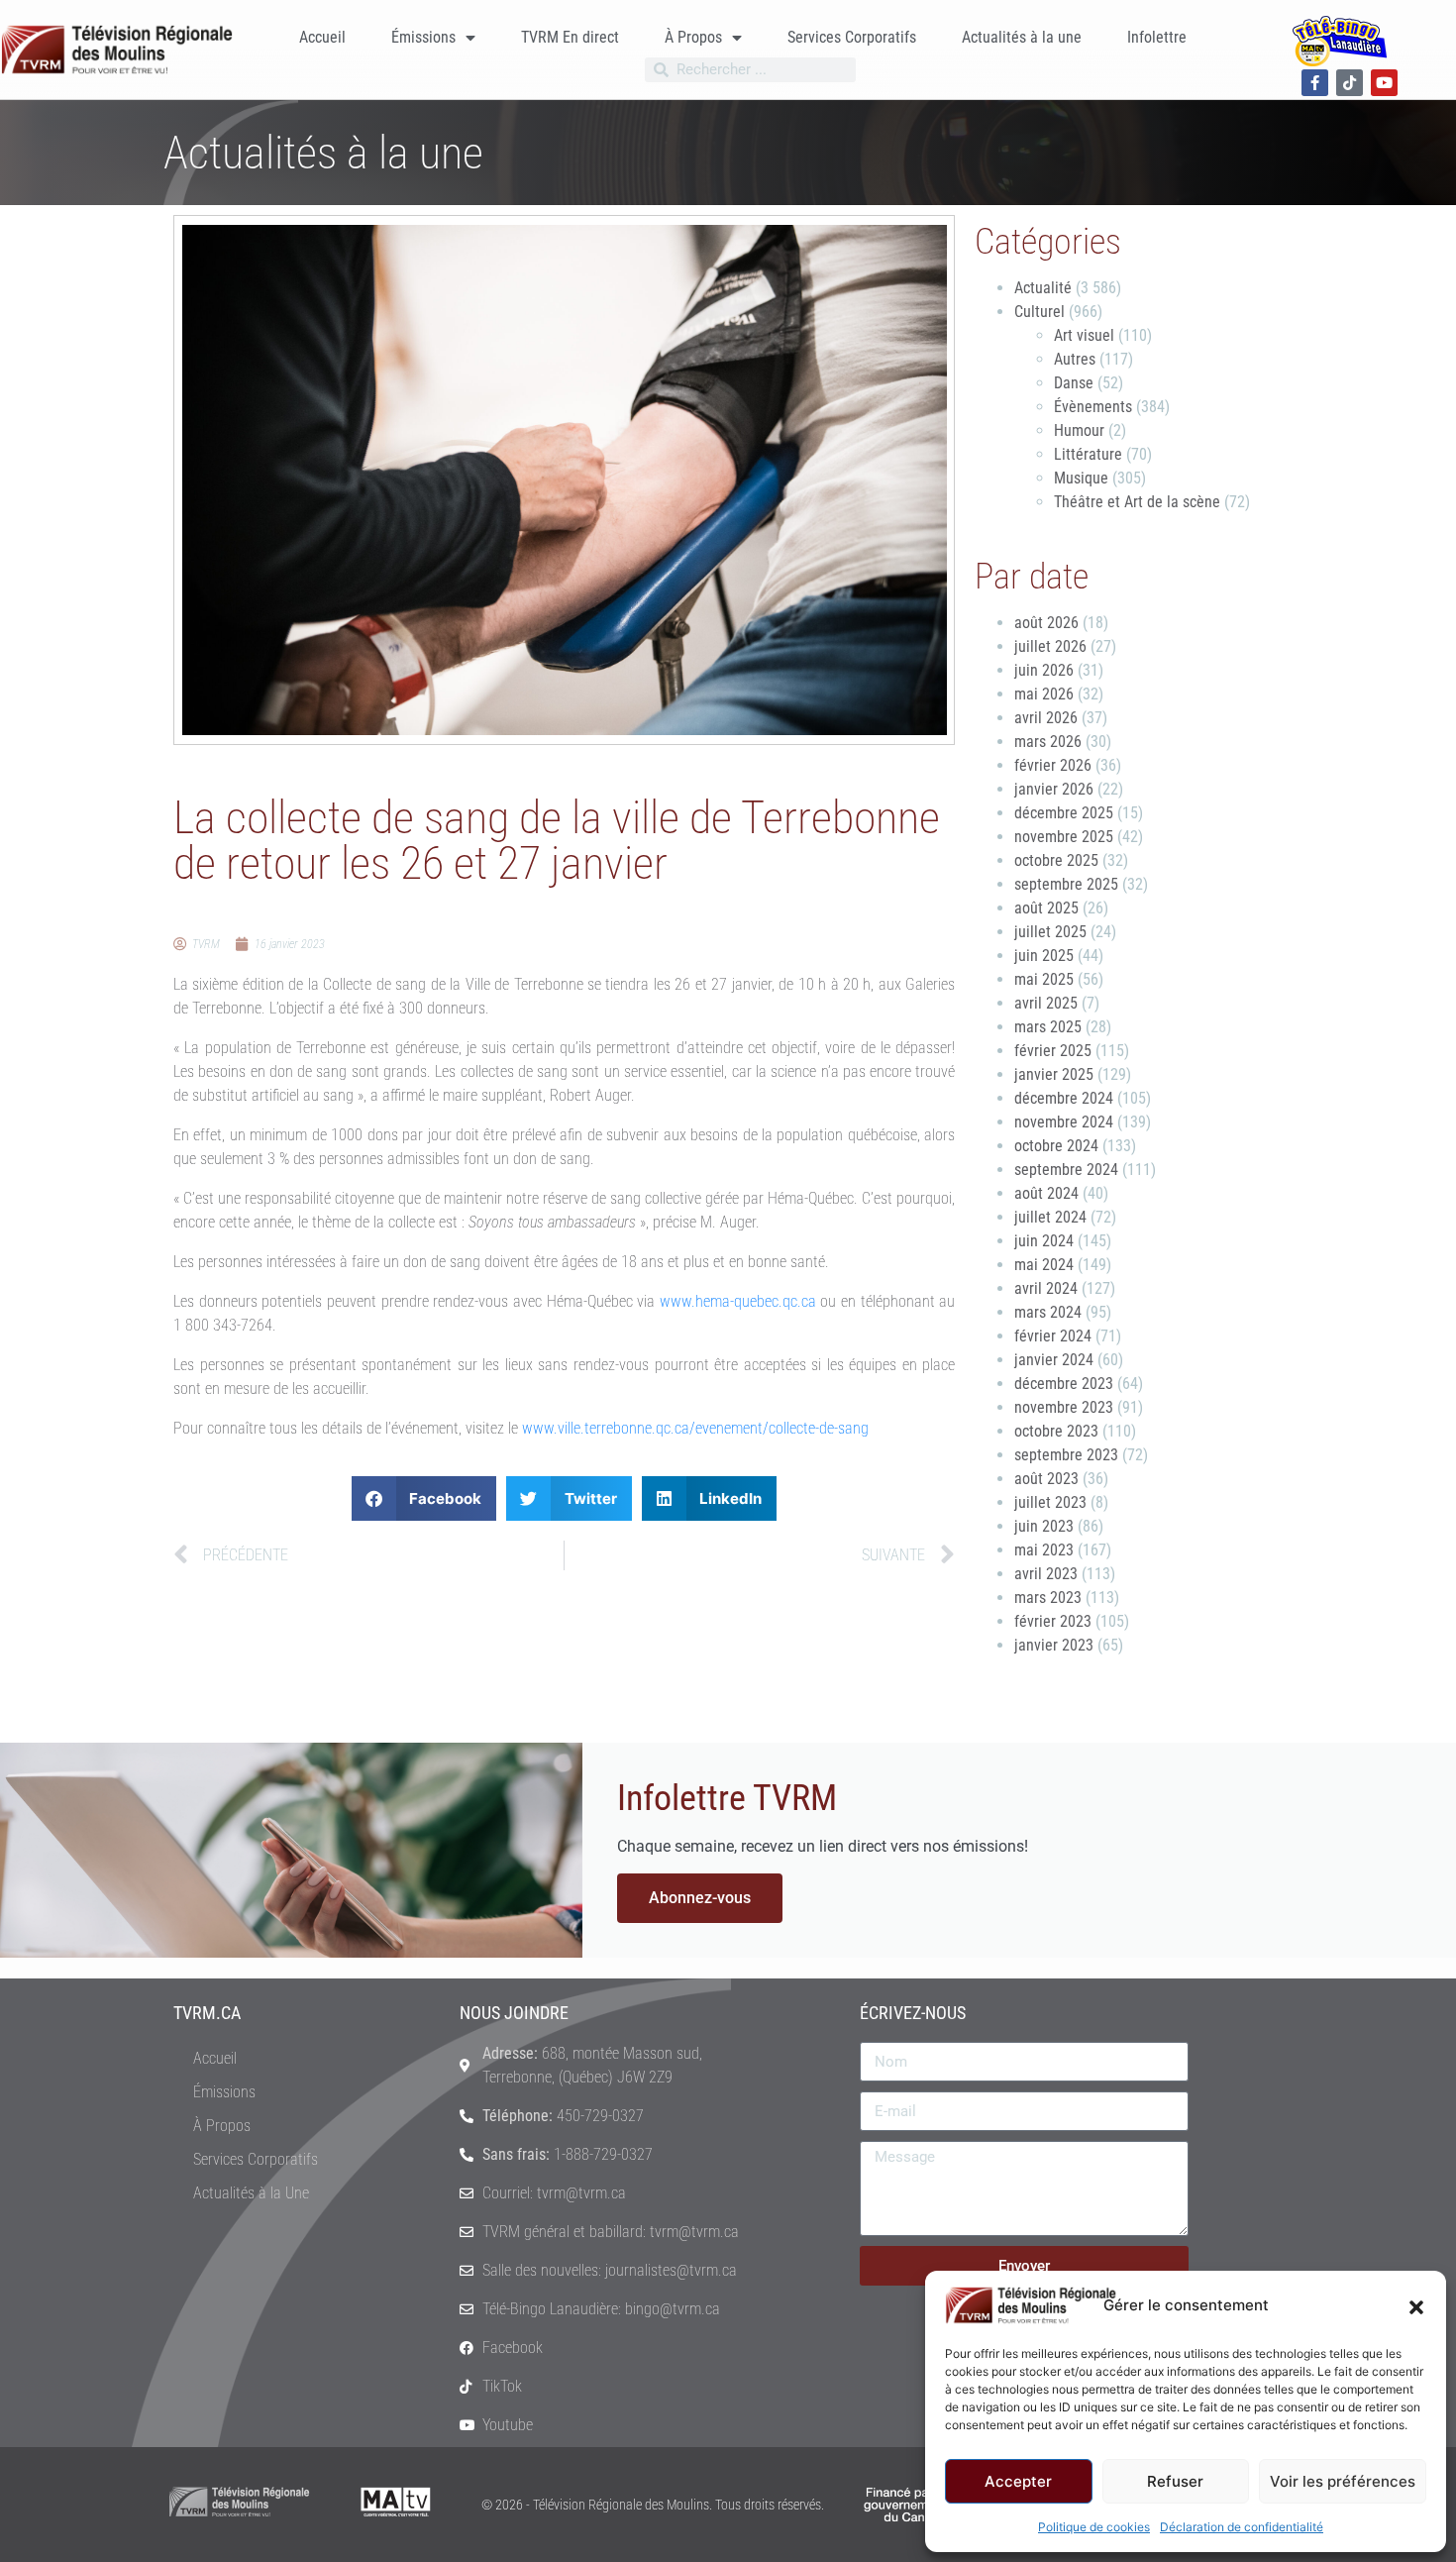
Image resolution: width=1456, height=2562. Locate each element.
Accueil (322, 37)
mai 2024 (1044, 1265)
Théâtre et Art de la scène (1137, 502)
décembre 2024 (1064, 1098)
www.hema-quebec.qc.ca (738, 1301)
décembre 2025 (1064, 813)
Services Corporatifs (852, 37)
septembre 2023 (1066, 1455)
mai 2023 (1044, 1550)
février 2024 (1053, 1336)
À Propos (693, 37)
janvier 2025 (1054, 1074)
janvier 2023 (1054, 1645)
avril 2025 (1046, 1003)
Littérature (1088, 454)
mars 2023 (1048, 1598)
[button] (1416, 2305)
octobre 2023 (1056, 1431)
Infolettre (1157, 37)
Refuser (1175, 2481)
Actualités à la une (1022, 37)
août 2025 (1046, 908)
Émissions (423, 37)
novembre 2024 (1064, 1122)
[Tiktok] (1350, 83)
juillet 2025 (1050, 932)
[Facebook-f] (1315, 83)
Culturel (1040, 312)
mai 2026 (1044, 694)
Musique (1081, 478)
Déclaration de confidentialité (1242, 2527)
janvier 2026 (1054, 789)
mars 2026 (1048, 742)
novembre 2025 (1064, 837)
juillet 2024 (1050, 1217)
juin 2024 (1044, 1241)
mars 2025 (1048, 1027)
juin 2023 (1044, 1526)
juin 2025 (1044, 956)
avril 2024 (1046, 1288)
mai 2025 (1044, 979)
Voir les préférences (1343, 2481)
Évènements (1093, 407)
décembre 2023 (1064, 1384)
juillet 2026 (1050, 646)
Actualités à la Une (251, 2193)
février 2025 (1053, 1051)
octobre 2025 (1056, 860)
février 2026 (1053, 765)
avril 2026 (1046, 718)
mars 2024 (1048, 1312)
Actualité (1043, 288)
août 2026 (1046, 623)
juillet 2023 (1050, 1502)
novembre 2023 (1064, 1407)
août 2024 (1046, 1193)
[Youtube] (1384, 83)
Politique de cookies (1094, 2527)
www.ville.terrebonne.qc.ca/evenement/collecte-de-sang (695, 1428)
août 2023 (1046, 1479)
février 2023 (1053, 1621)
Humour (1079, 430)
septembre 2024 (1066, 1170)
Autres (1075, 359)
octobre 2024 (1056, 1146)
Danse (1074, 383)
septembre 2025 (1066, 884)
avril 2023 (1046, 1574)
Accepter (1018, 2481)
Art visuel (1084, 335)
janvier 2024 (1054, 1360)
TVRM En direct (570, 37)
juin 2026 (1044, 670)
